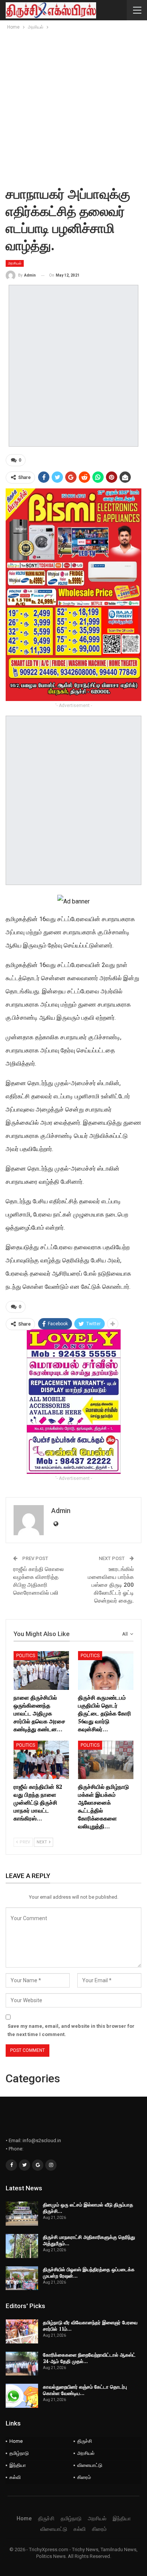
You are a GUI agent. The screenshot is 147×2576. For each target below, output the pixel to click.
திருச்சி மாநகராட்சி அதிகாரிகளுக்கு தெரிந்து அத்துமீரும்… (89, 2240)
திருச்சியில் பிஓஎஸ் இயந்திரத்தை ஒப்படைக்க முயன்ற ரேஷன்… (89, 2273)
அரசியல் (15, 263)
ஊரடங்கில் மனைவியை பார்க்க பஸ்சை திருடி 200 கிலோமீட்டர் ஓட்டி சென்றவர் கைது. (111, 1585)
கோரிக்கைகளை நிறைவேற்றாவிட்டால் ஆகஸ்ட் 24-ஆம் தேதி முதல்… (89, 2358)
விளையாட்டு (90, 2465)
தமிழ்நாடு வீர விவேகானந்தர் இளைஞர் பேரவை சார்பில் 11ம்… (90, 2326)
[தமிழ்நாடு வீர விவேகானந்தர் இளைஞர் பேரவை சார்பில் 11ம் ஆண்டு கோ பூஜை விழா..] (22, 2331)
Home (16, 2441)
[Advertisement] (73, 108)
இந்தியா (18, 2465)
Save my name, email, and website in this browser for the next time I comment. (71, 2030)
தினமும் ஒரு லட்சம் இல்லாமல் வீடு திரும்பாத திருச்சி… (88, 2208)
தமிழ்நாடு (19, 2453)
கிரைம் (84, 2477)
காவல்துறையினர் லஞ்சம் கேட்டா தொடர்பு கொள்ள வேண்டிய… (85, 2390)
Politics (26, 1656)
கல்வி (15, 2477)
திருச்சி (85, 2441)
